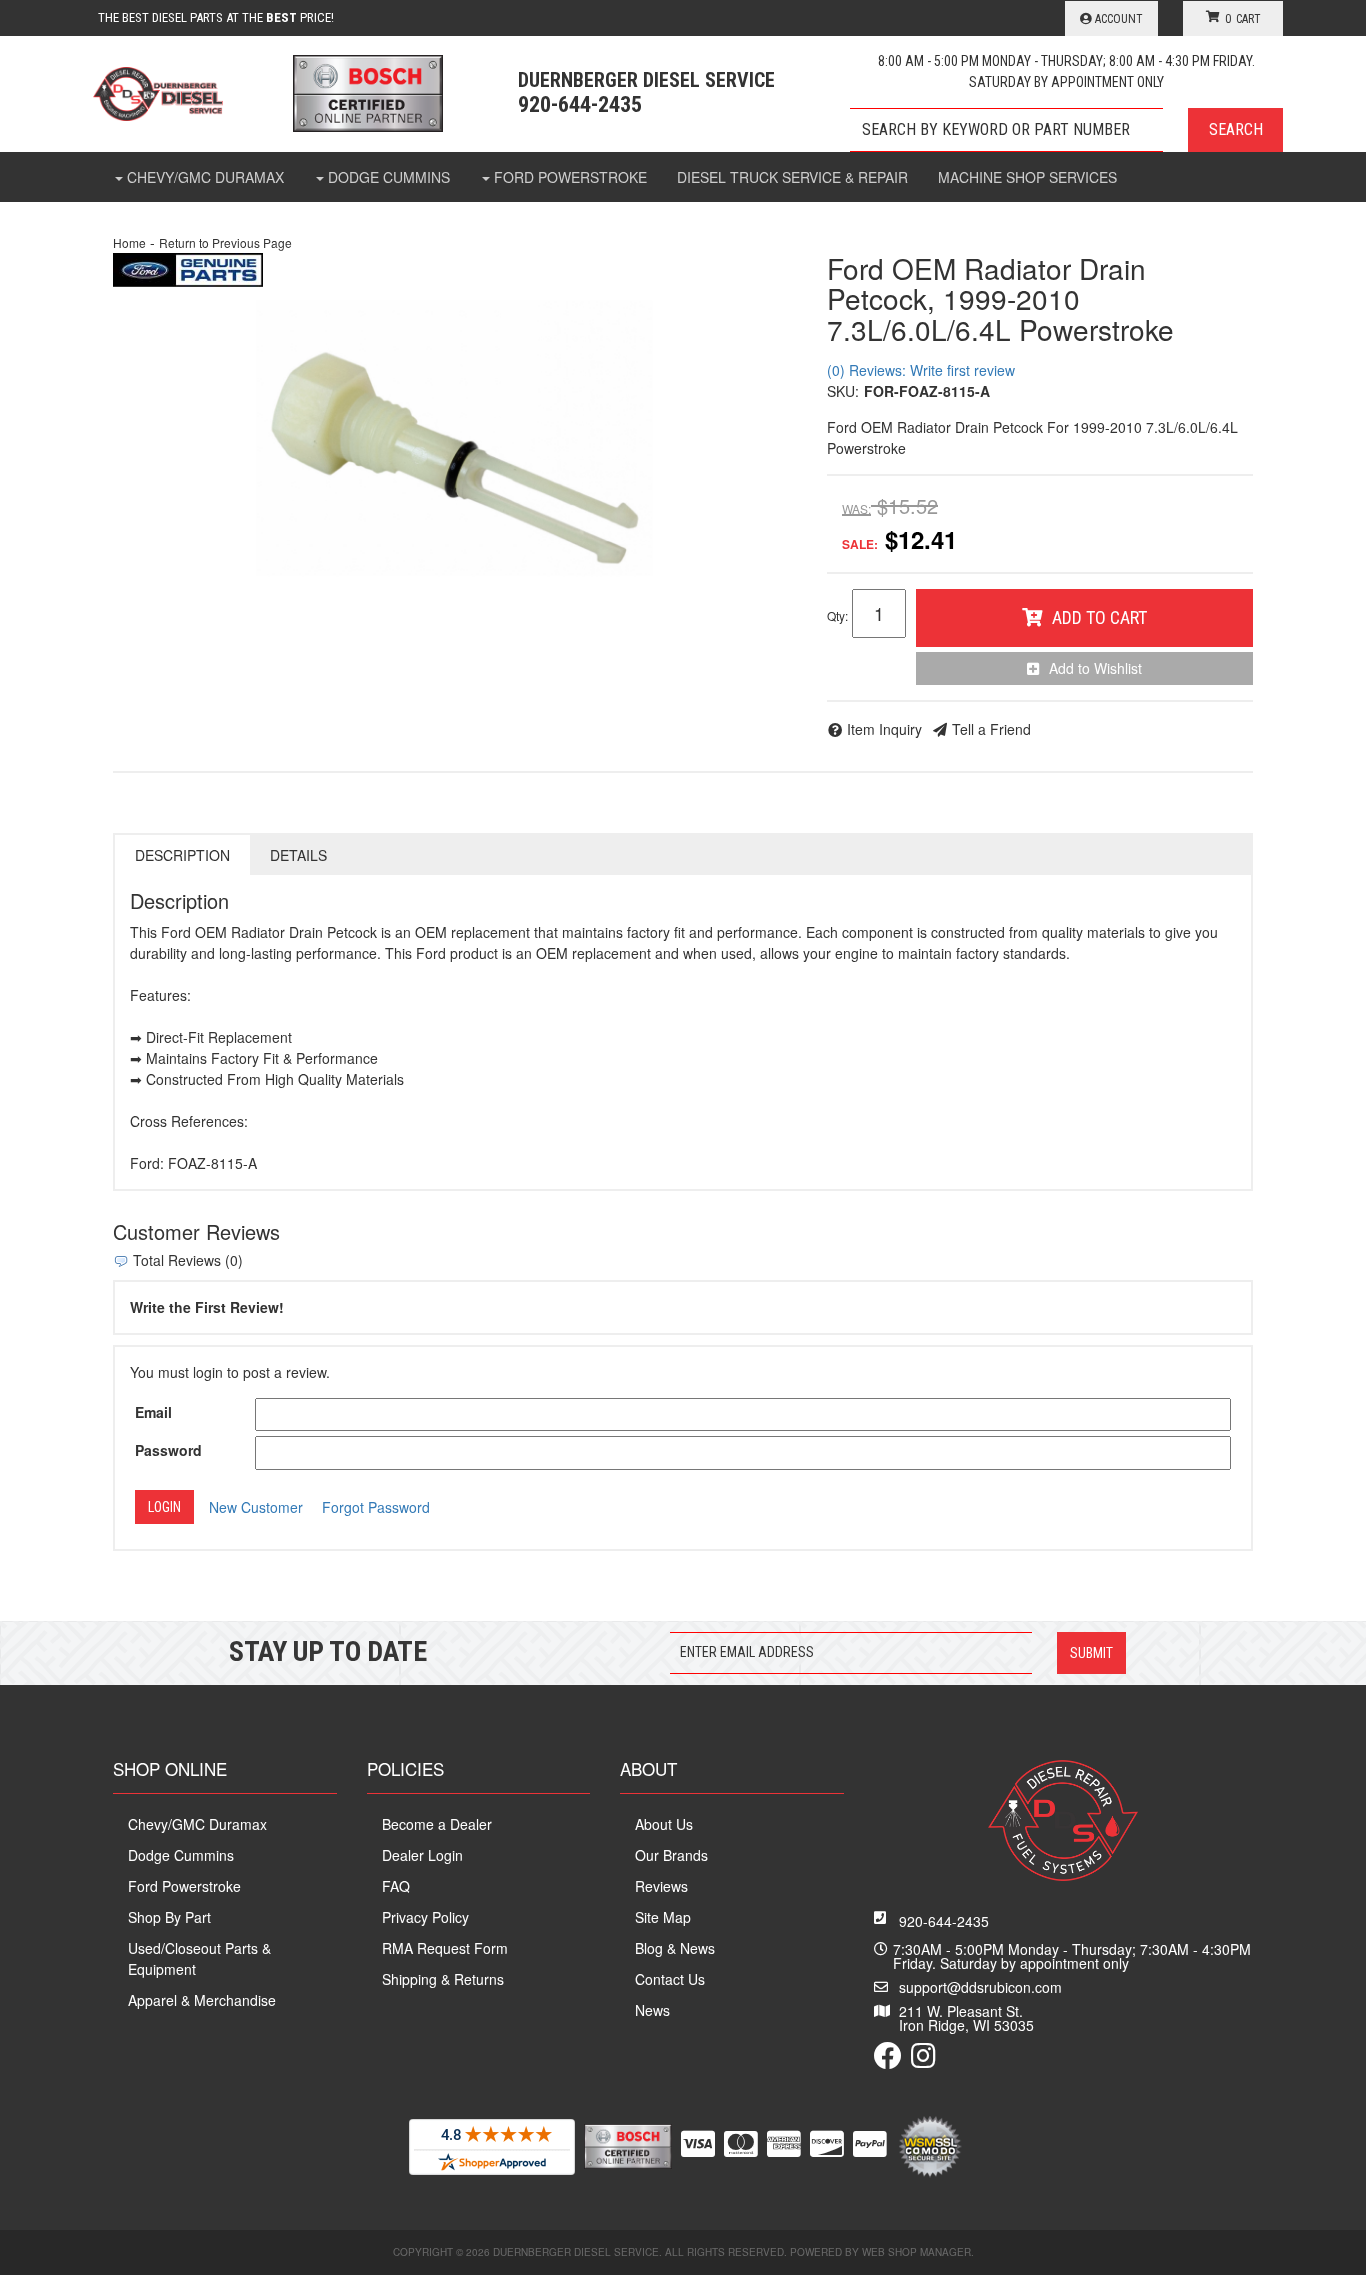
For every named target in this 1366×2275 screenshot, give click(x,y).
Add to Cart (1099, 617)
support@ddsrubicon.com (980, 1987)
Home (129, 242)
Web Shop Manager (916, 2252)
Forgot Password (376, 1507)
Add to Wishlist (1095, 668)
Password (168, 1450)
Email (153, 1412)
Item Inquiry (884, 729)
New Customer (256, 1507)
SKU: (843, 391)
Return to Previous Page (225, 242)
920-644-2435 (944, 1921)
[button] (1066, 130)
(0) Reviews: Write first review (921, 370)
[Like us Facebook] (888, 2060)
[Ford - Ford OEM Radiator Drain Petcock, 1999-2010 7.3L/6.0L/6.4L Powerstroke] (188, 268)
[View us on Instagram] (923, 2060)
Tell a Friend (991, 729)
